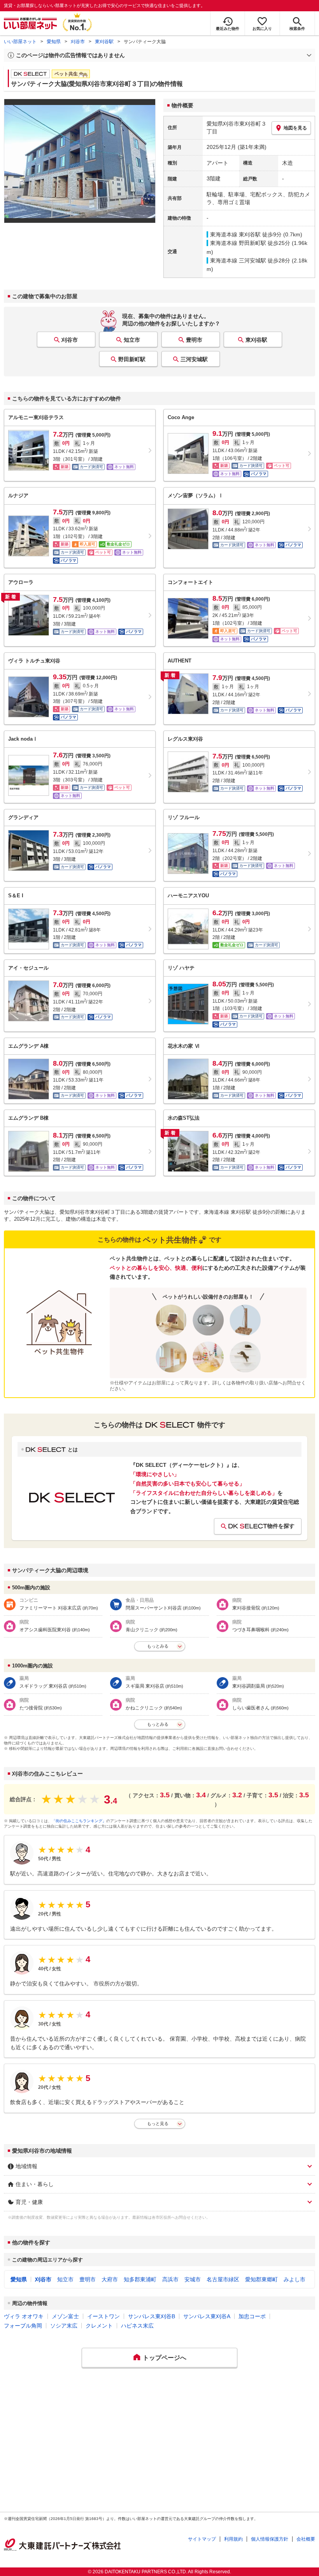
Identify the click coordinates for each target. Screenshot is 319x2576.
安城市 (193, 2279)
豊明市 (194, 340)
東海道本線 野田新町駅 (238, 243)
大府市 (110, 2279)
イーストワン (103, 2316)
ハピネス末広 (137, 2326)
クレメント (99, 2326)
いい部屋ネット (20, 42)
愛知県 (54, 42)
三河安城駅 (194, 359)
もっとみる (158, 1646)
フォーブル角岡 (23, 2326)
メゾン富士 (65, 2316)
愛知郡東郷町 (261, 2279)
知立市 (132, 340)
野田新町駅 (132, 359)
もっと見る (158, 2123)
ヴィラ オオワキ (24, 2316)
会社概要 (306, 2539)
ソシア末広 (64, 2326)
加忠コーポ (252, 2316)
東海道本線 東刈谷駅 (235, 234)
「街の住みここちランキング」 (79, 1821)
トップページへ (165, 2358)
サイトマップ (202, 2539)
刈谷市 (78, 42)
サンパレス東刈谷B (152, 2316)
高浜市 (170, 2279)
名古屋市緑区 (223, 2279)
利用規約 (233, 2539)
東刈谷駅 (104, 42)
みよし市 (294, 2279)
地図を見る (295, 128)
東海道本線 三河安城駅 (238, 260)
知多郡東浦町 (140, 2279)
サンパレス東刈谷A (207, 2316)
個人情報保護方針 (270, 2539)
